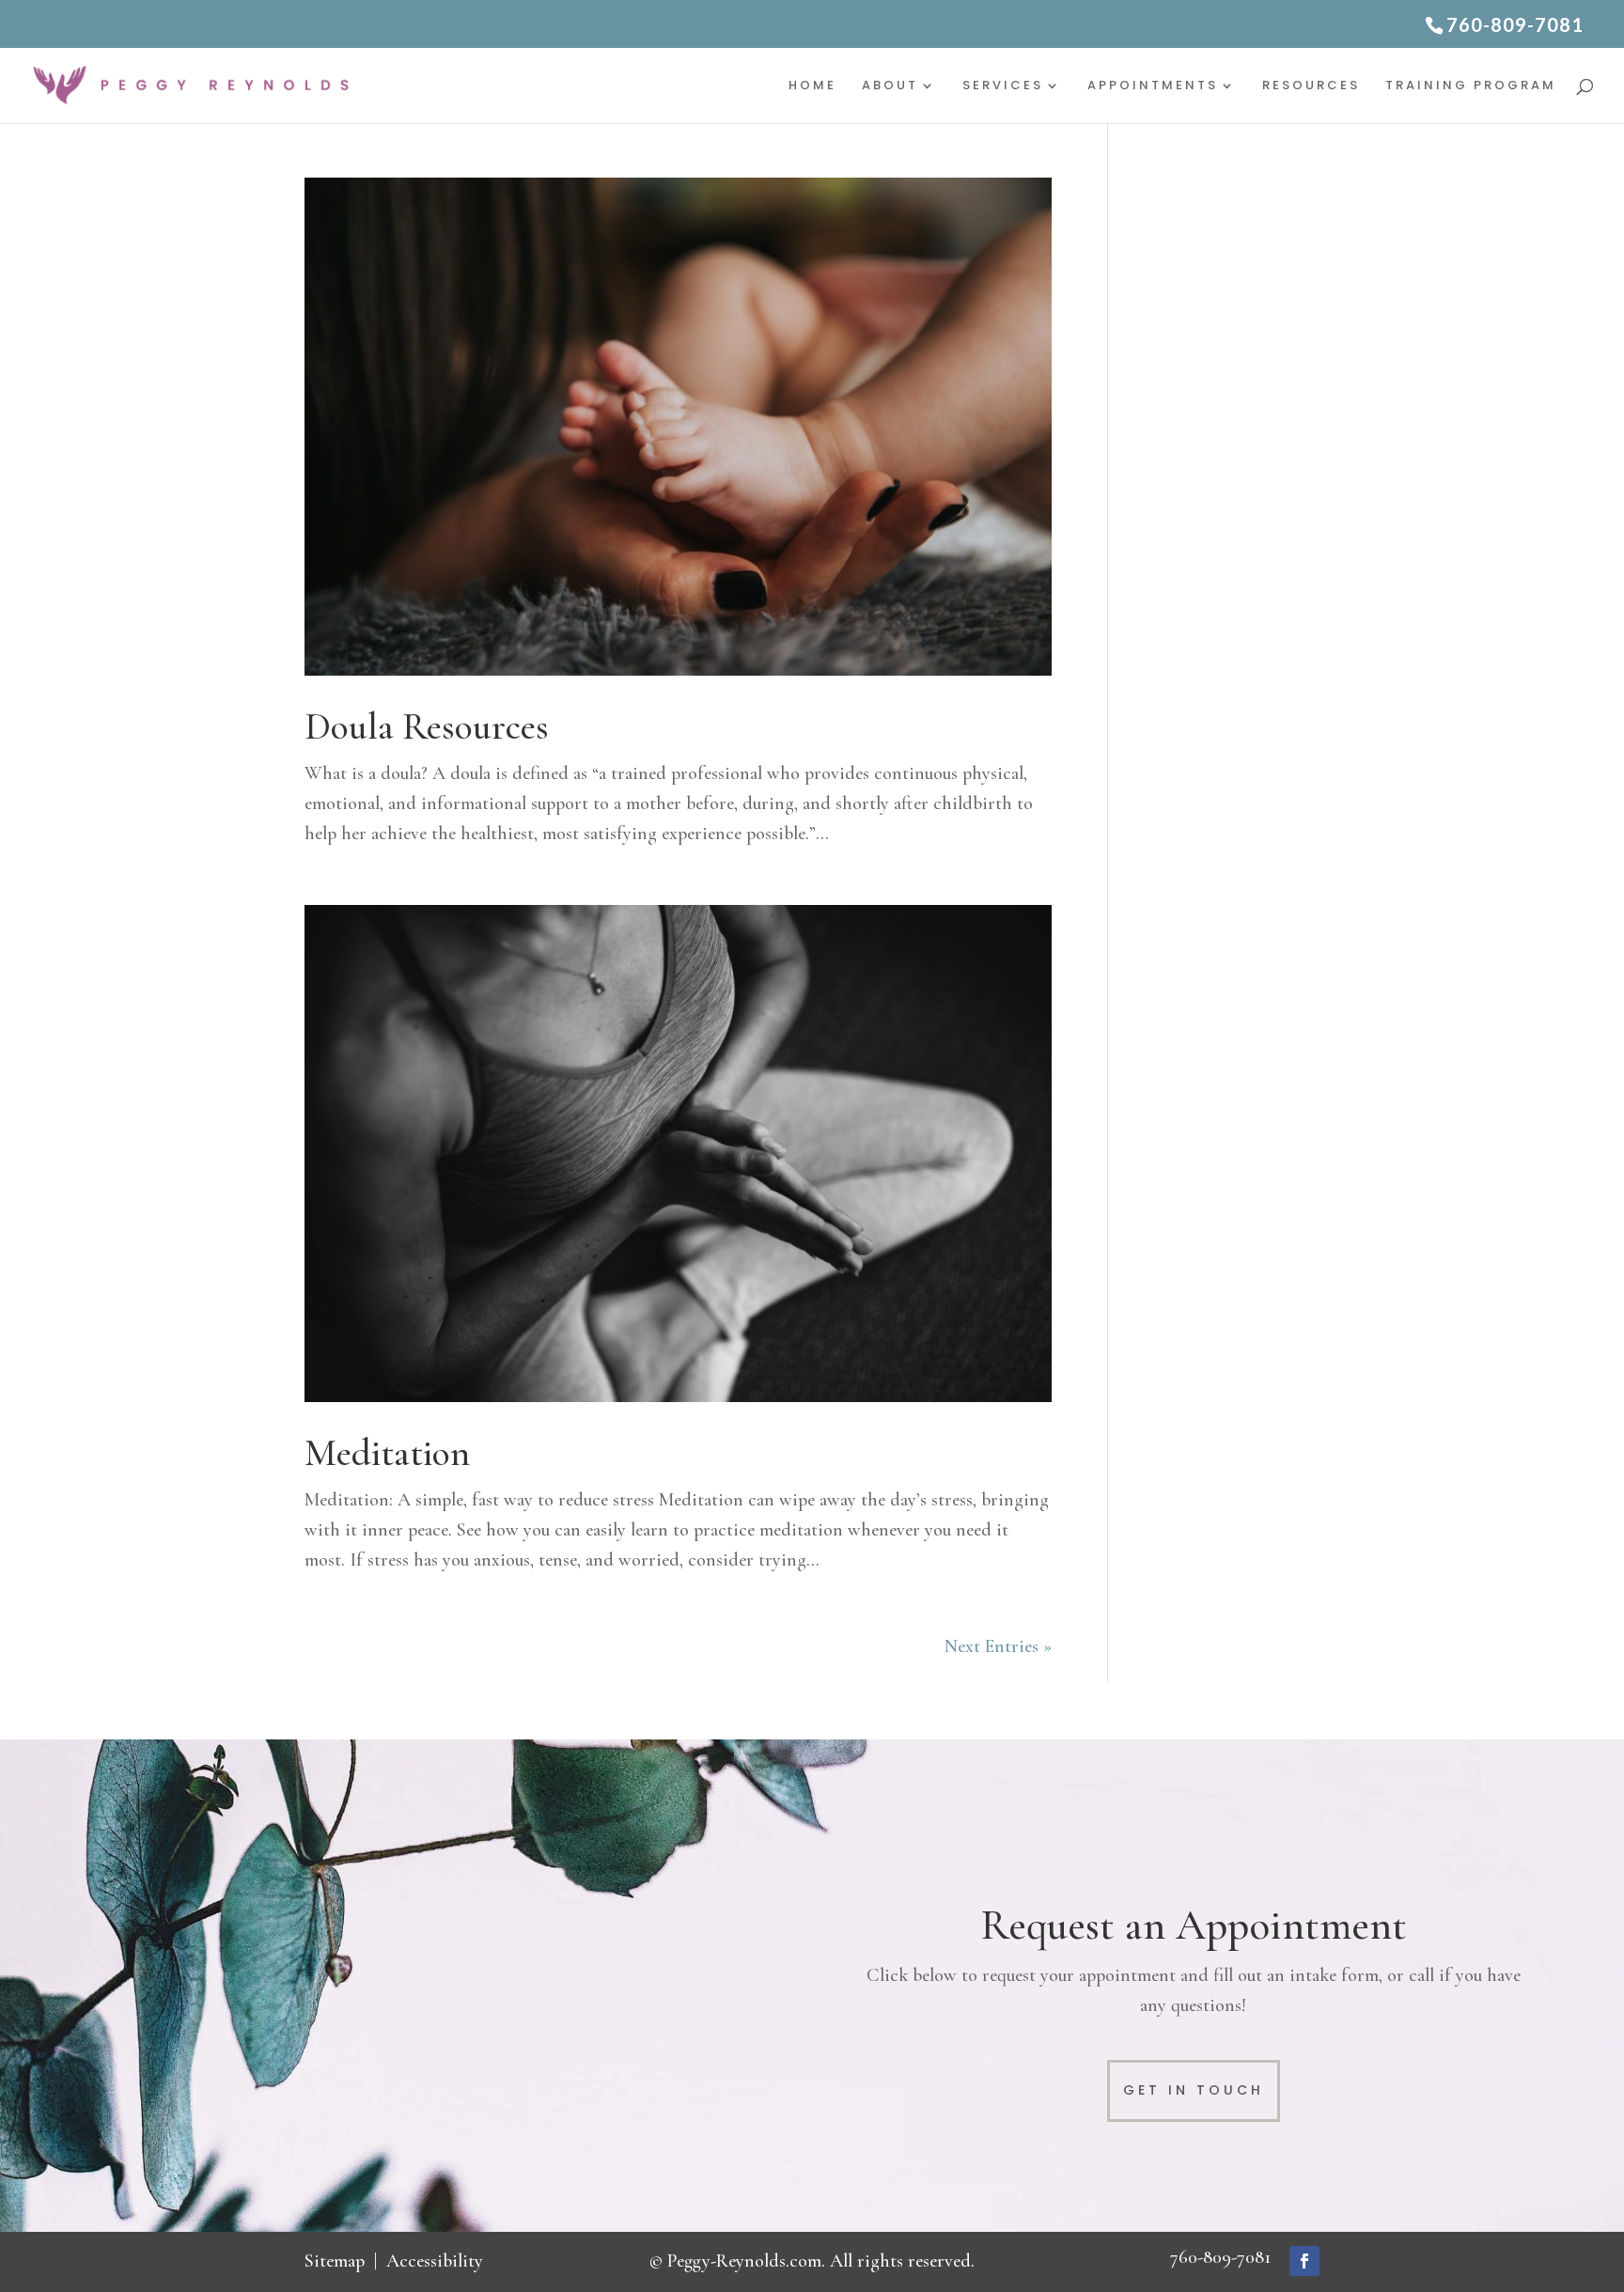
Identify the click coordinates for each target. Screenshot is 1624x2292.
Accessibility (435, 2261)
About (890, 86)
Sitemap (335, 2261)
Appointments (1153, 86)
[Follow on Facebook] (1304, 2261)
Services (1003, 86)
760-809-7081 (1220, 2257)
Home (812, 86)
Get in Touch (1194, 2090)
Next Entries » (998, 1646)
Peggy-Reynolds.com (744, 2261)
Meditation (387, 1453)
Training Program (1471, 86)
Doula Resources (427, 726)
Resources (1311, 86)
